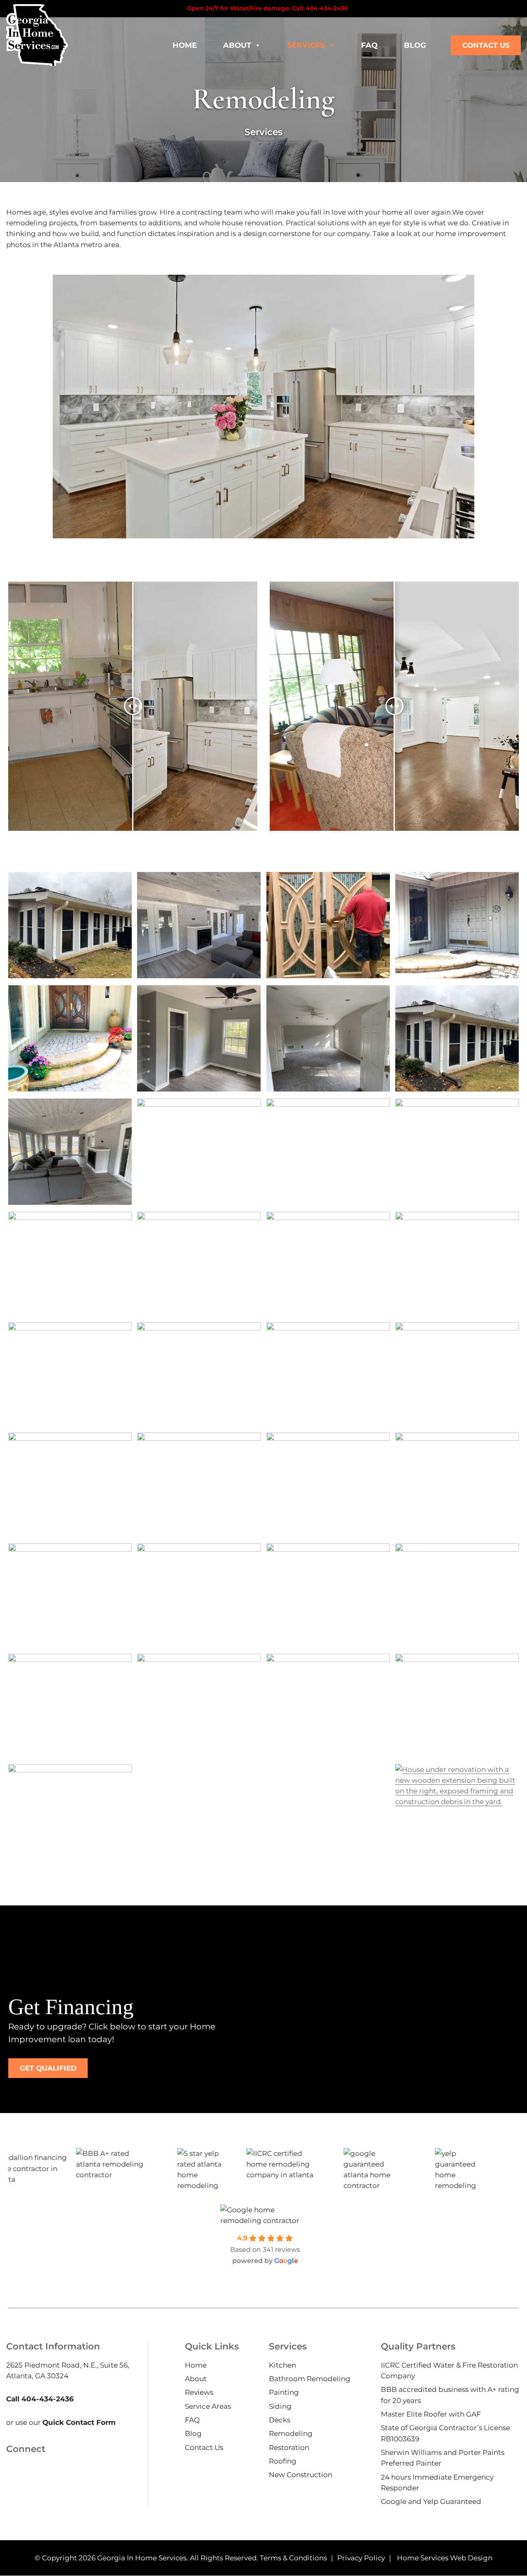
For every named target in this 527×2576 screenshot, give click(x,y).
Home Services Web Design (445, 2557)
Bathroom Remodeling (310, 2379)
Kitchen (282, 2365)
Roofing (283, 2461)
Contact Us (486, 45)
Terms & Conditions (293, 2557)
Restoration (289, 2447)
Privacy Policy (361, 2557)
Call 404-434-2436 (40, 2399)
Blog (415, 45)
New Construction (301, 2475)
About (237, 45)
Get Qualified (48, 2068)
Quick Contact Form (79, 2422)
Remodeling (291, 2433)
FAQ (369, 45)
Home (185, 45)
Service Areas (208, 2406)
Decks (280, 2420)
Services (306, 45)
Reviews (199, 2392)
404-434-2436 (327, 8)
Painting (284, 2392)
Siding (280, 2406)
